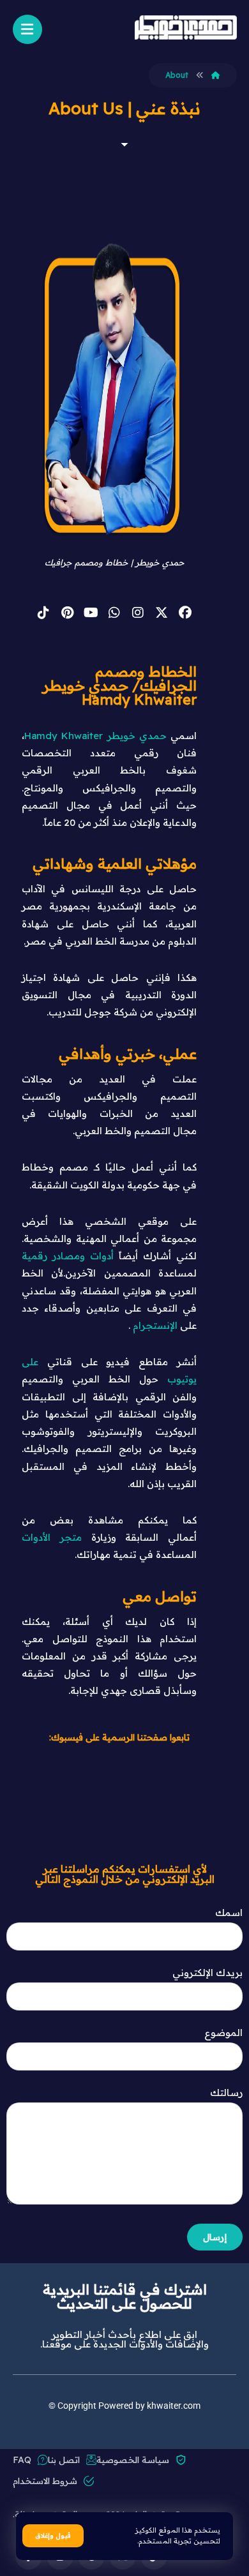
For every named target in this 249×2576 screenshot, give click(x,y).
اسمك (229, 1913)
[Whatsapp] (114, 613)
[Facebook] (185, 613)
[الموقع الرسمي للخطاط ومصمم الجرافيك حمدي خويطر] (186, 27)
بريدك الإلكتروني (207, 1973)
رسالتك (226, 2093)
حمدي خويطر (137, 736)
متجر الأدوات (52, 1537)
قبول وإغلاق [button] (53, 2535)
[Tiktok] (43, 613)
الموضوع (223, 2033)
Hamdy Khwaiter (64, 736)
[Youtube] (91, 613)
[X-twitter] (162, 613)
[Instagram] (138, 613)
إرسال (215, 2237)
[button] (27, 29)
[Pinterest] (67, 613)
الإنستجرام (155, 1325)
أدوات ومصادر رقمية (68, 1256)
